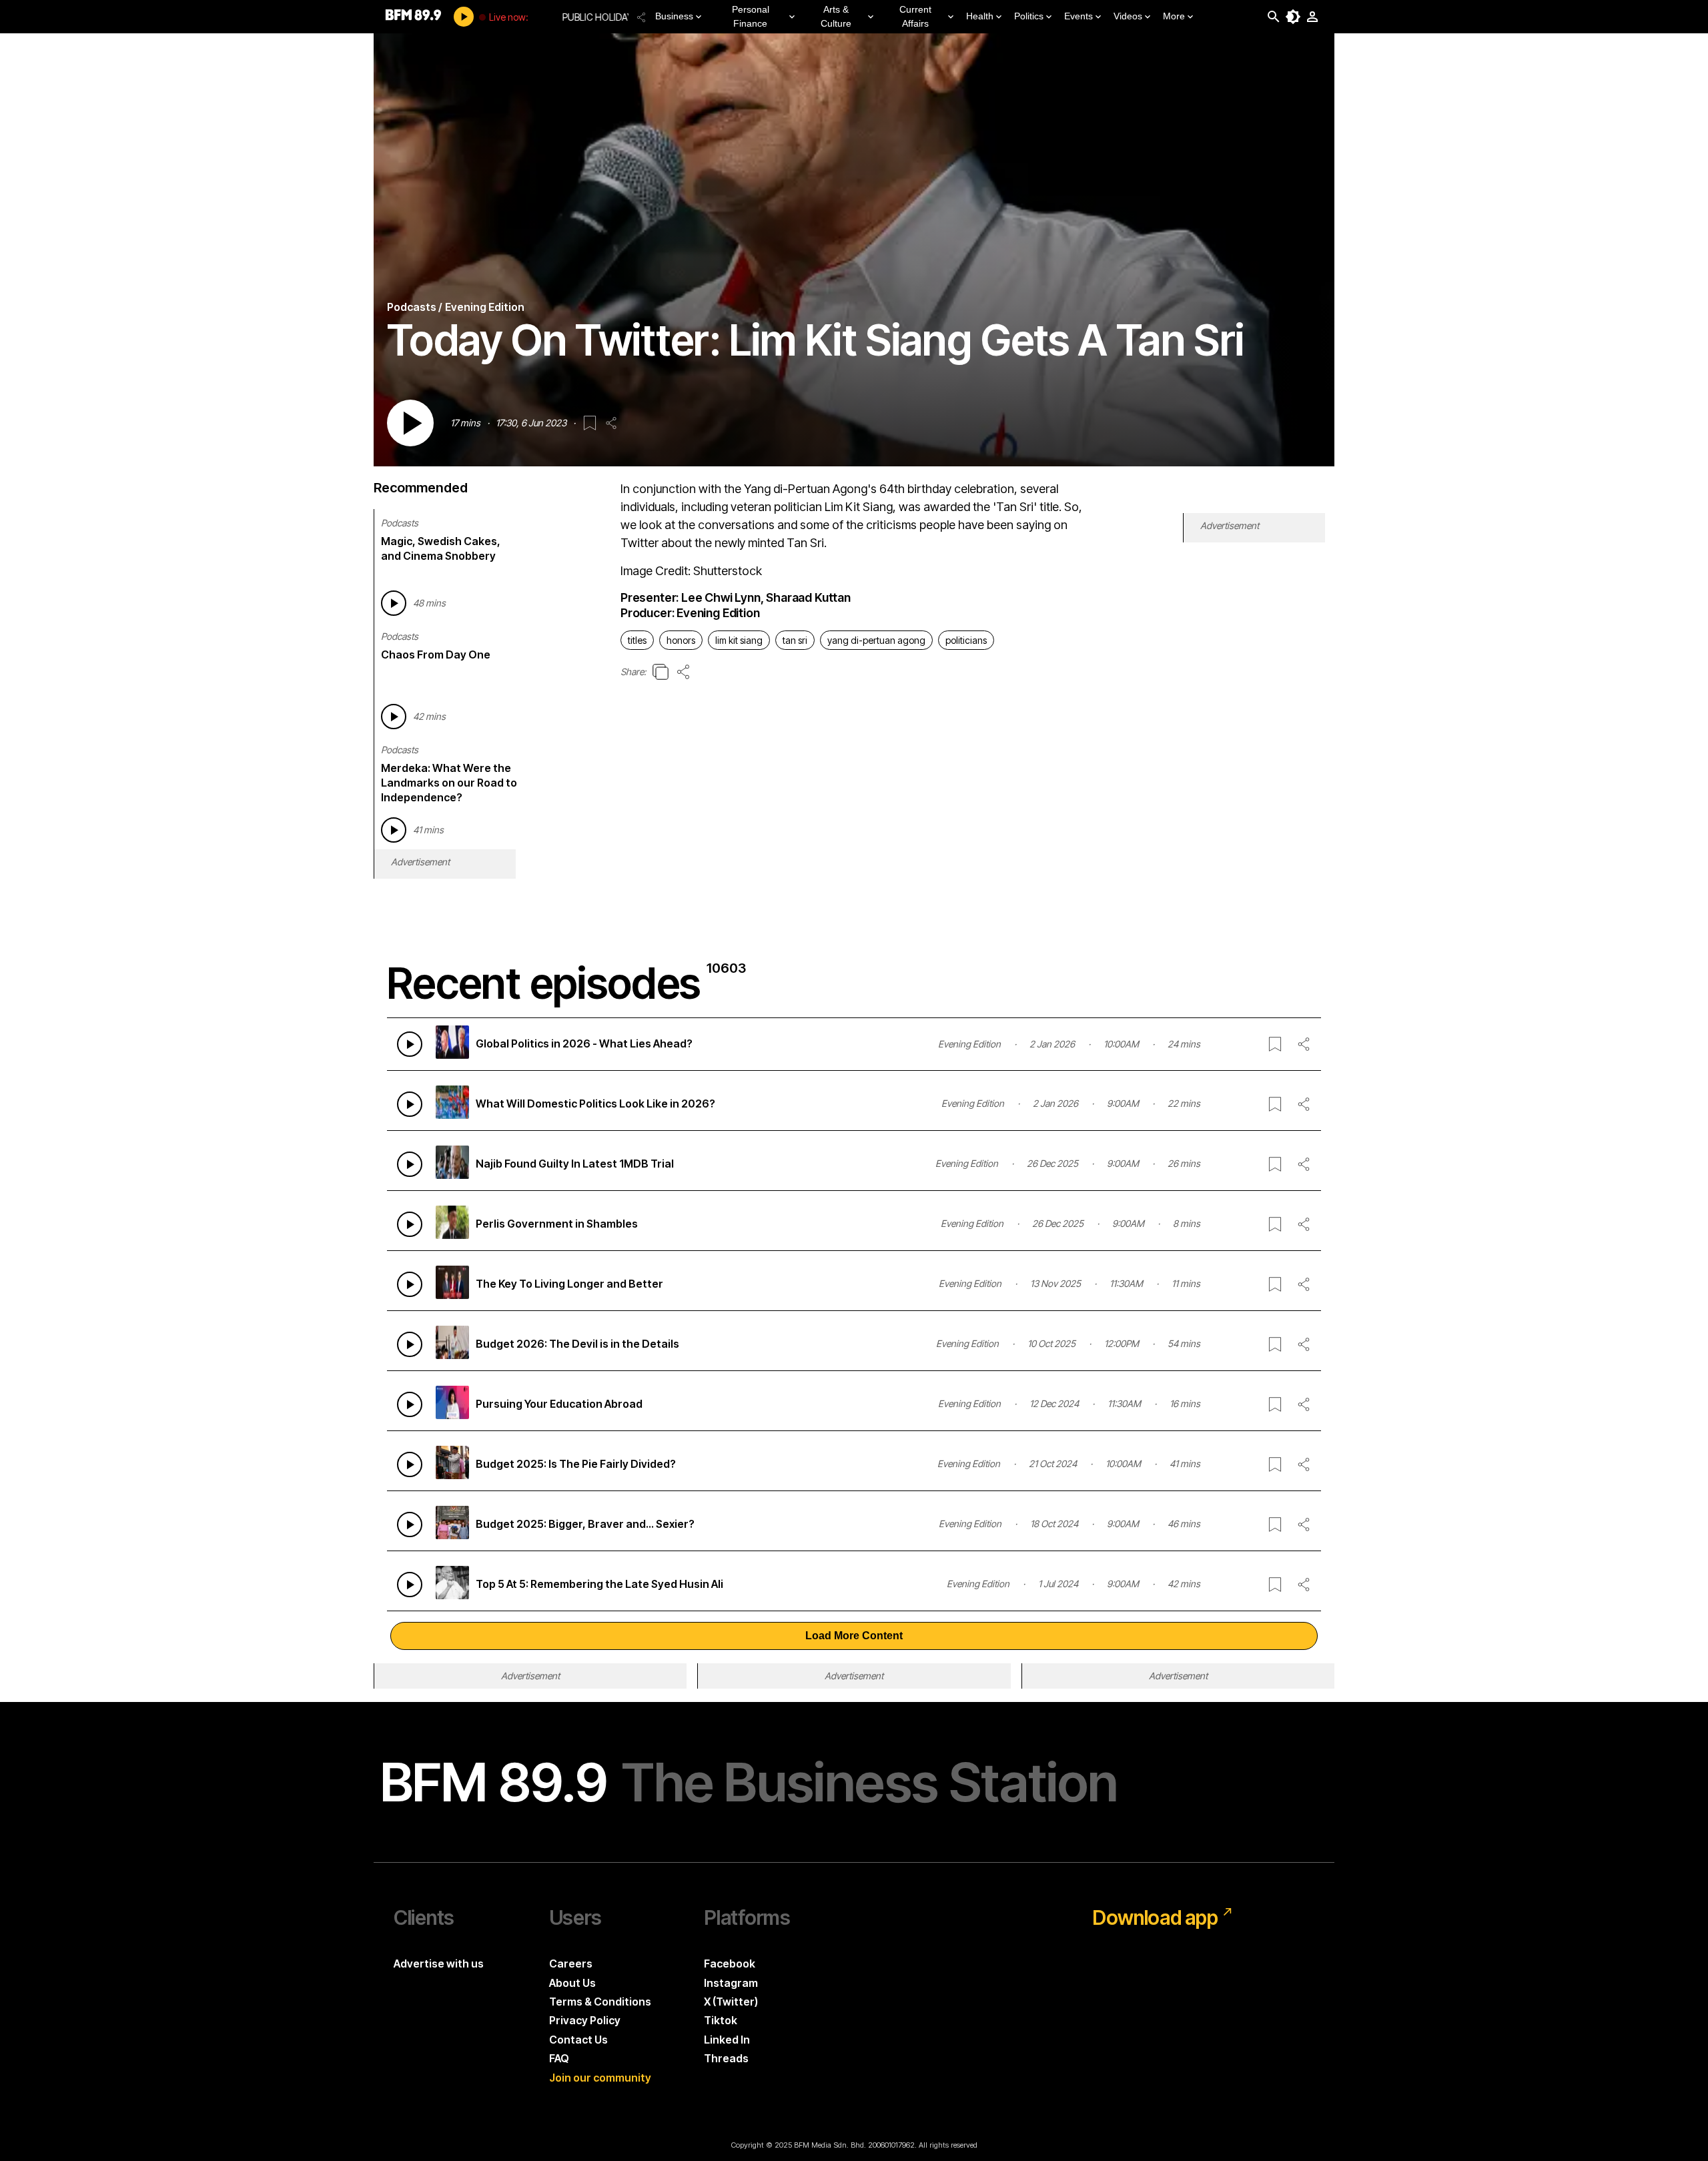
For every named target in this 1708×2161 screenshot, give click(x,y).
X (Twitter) (731, 2002)
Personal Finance (751, 16)
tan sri (795, 640)
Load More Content (854, 1636)
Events (1079, 16)
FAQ (559, 2058)
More (1174, 16)
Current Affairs (915, 16)
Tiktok (721, 2020)
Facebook (730, 1964)
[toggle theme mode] (1293, 17)
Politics (1029, 16)
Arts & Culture (836, 16)
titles (637, 640)
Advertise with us (439, 1964)
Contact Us (578, 2040)
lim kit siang (739, 640)
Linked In (727, 2040)
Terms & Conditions (600, 2002)
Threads (726, 2058)
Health (980, 16)
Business (674, 16)
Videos (1128, 16)
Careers (571, 1964)
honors (681, 640)
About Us (572, 1983)
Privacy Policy (585, 2020)
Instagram (731, 1983)
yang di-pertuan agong (876, 640)
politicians (966, 640)
